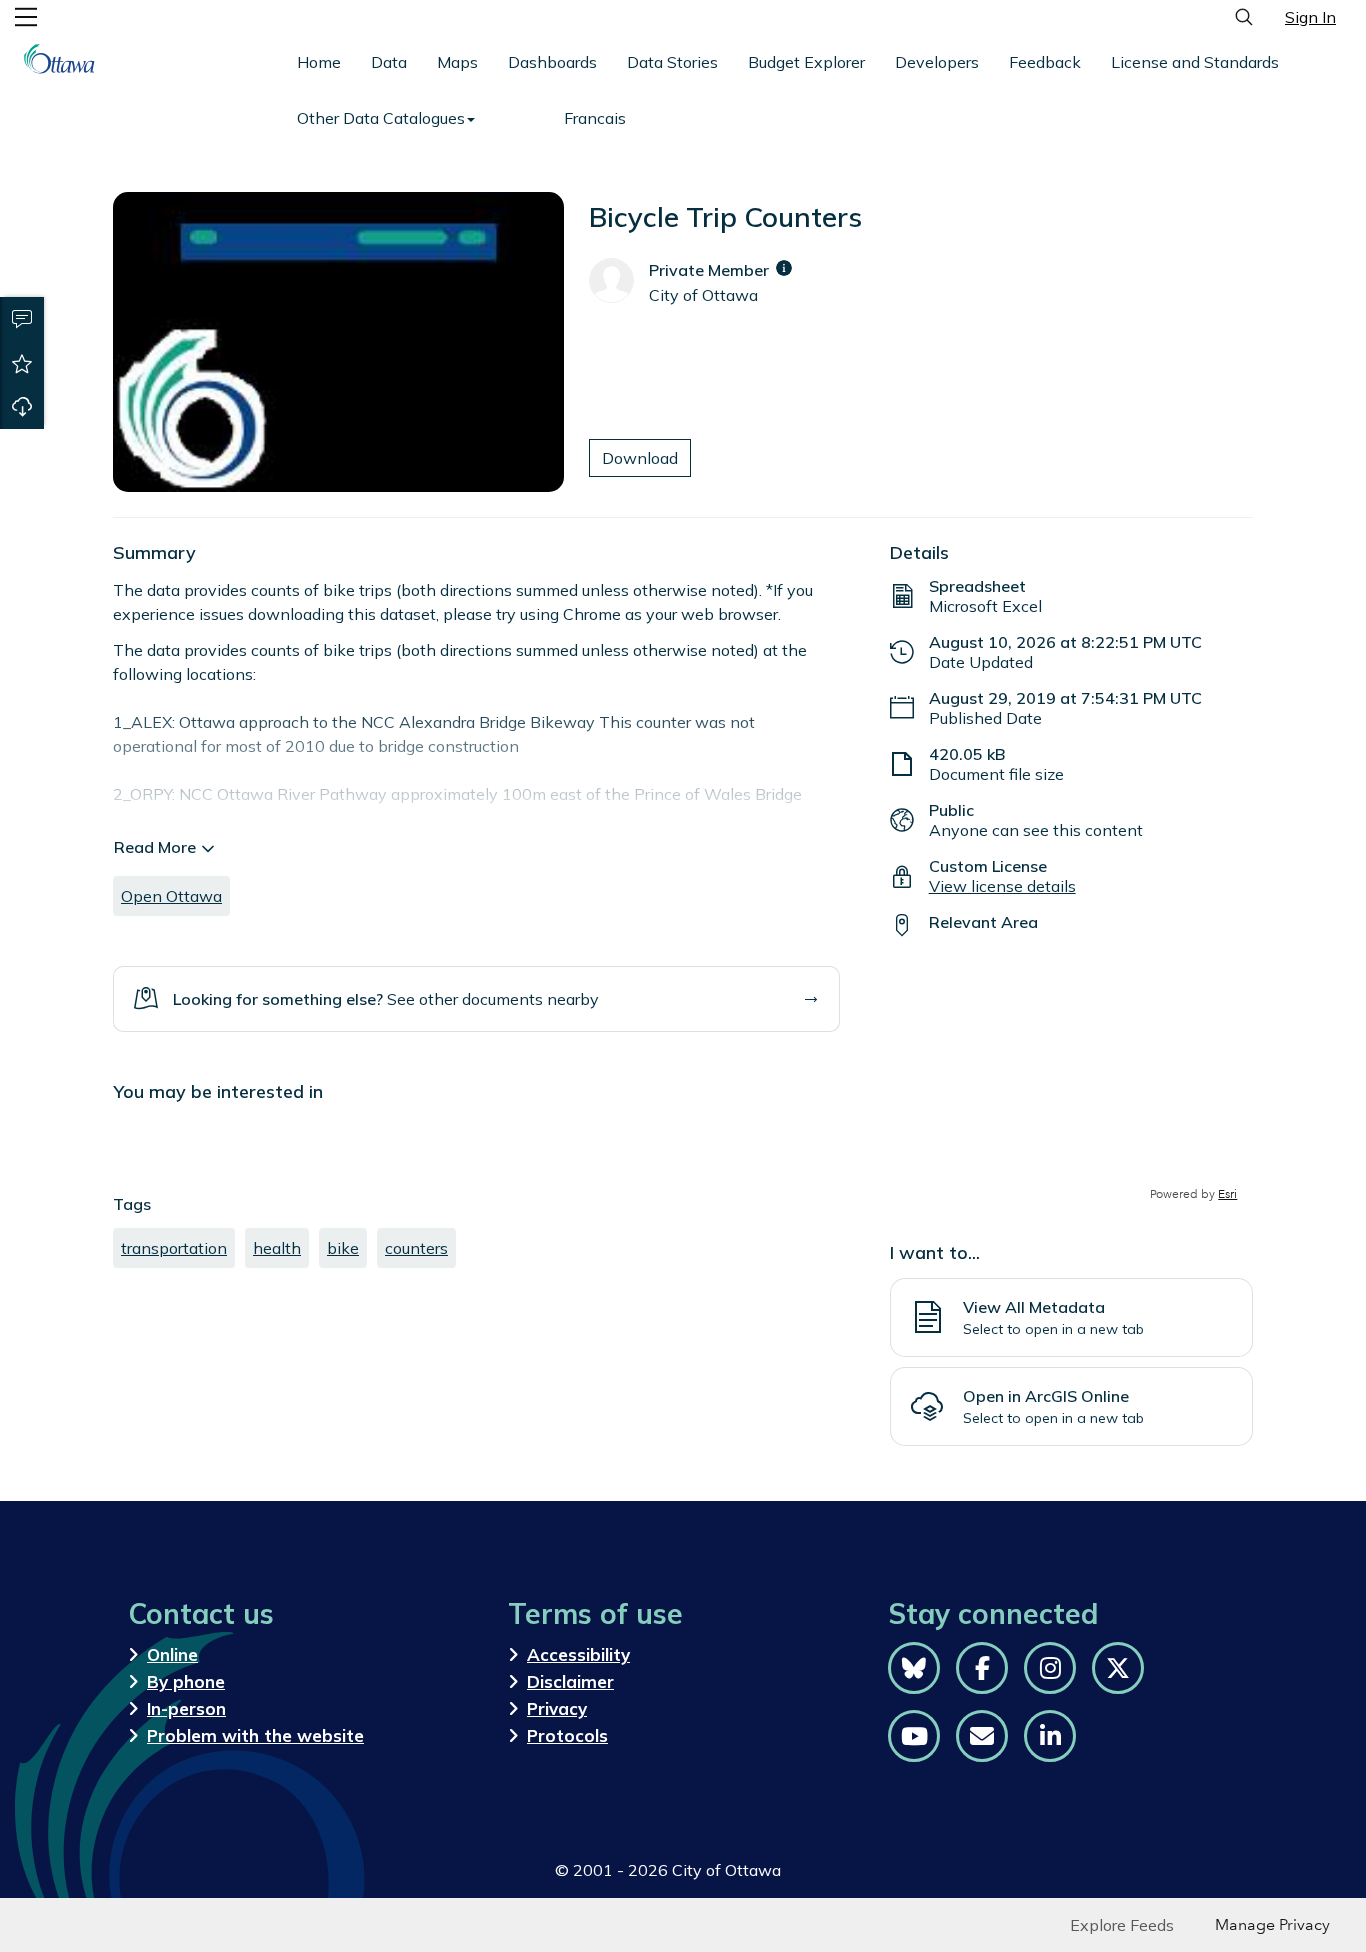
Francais (595, 118)
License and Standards (1195, 62)
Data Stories (672, 62)
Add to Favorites (22, 363)
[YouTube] (914, 1736)
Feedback (1045, 62)
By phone (186, 1681)
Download (22, 407)
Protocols (567, 1735)
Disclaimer (570, 1681)
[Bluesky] (914, 1668)
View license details (1002, 886)
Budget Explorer (806, 62)
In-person (186, 1708)
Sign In (1310, 17)
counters (416, 1248)
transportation (174, 1248)
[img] (784, 268)
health (277, 1248)
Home (319, 62)
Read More (155, 847)
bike (343, 1248)
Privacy (557, 1708)
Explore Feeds (1122, 1925)
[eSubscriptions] (982, 1736)
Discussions (22, 319)
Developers (937, 62)
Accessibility (578, 1654)
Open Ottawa (171, 896)
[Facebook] (982, 1668)
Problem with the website (255, 1735)
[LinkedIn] (1050, 1736)
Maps (457, 62)
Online (172, 1654)
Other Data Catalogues (381, 118)
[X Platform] (1118, 1668)
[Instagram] (1050, 1668)
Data (389, 62)
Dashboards (552, 62)
